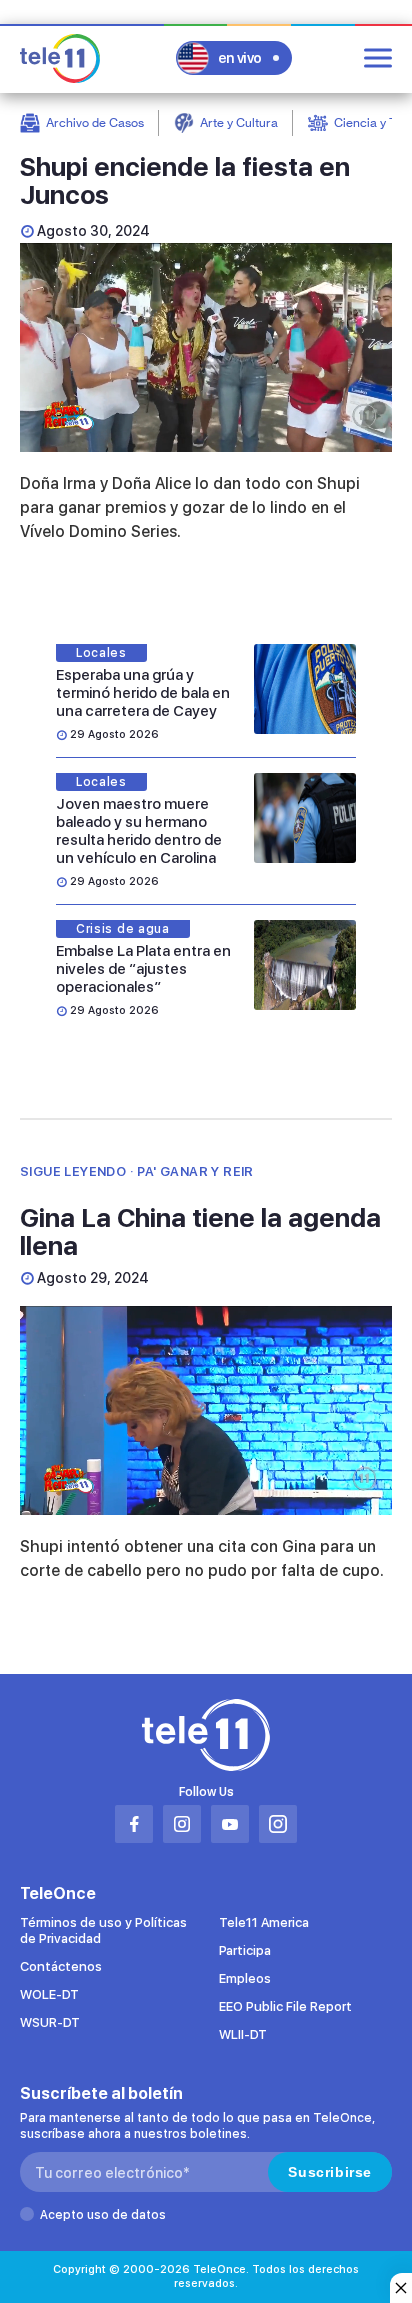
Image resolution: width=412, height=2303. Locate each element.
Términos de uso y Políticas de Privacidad (103, 1930)
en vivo (240, 58)
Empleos (245, 1978)
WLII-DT (243, 2034)
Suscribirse (330, 2172)
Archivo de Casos (95, 122)
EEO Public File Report (285, 2006)
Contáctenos (61, 1966)
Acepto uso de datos (103, 2215)
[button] (206, 1409)
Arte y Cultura (239, 122)
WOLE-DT (49, 1994)
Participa (245, 1950)
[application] (206, 347)
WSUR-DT (50, 2022)
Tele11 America (264, 1922)
